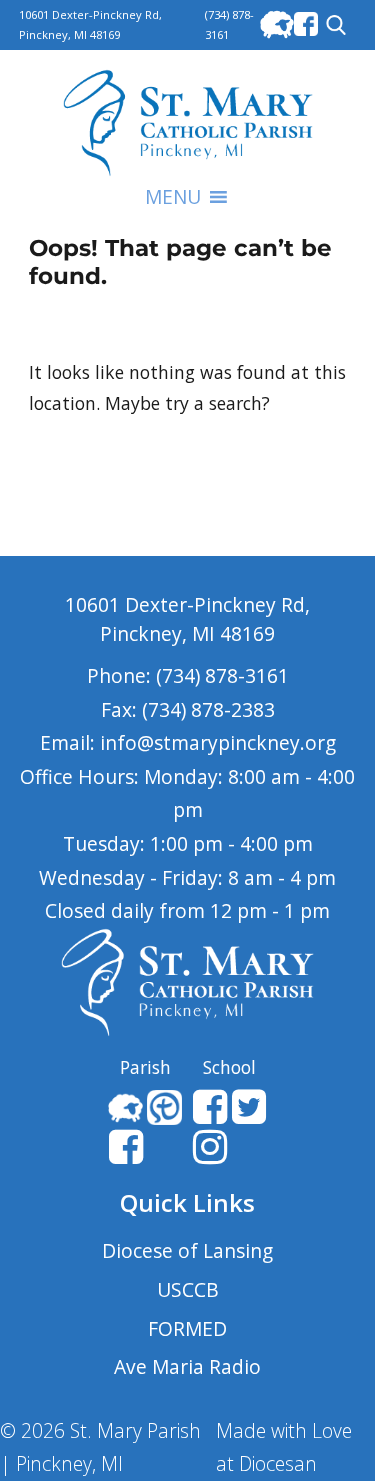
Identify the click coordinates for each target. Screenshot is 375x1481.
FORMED (187, 1328)
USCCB (188, 1289)
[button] (173, 197)
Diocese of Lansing (187, 1250)
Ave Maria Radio (187, 1366)
